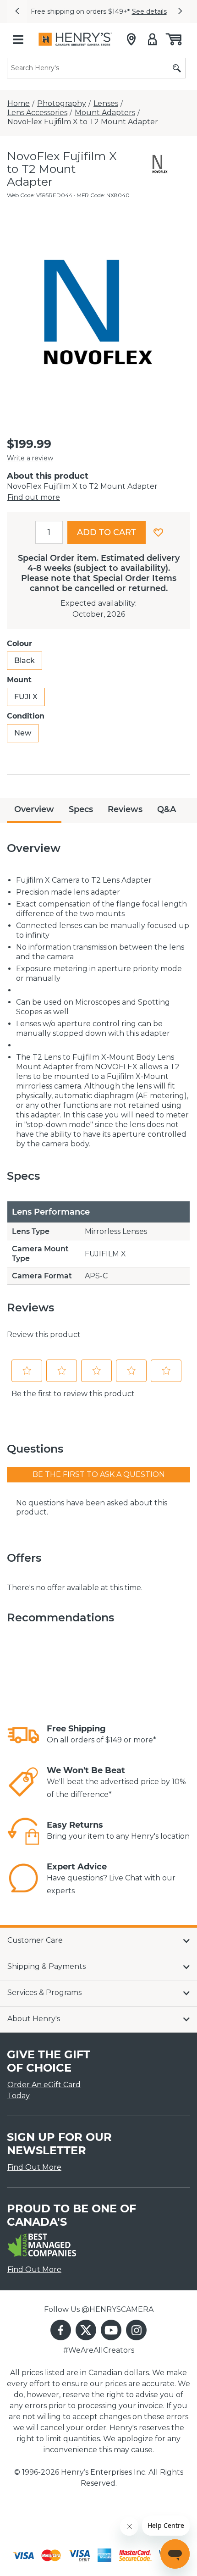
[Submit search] (177, 68)
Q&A (167, 809)
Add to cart (107, 532)
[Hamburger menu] (18, 39)
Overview (34, 809)
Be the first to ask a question (99, 1474)
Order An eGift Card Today (44, 2090)
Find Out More (34, 2167)
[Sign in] (152, 39)
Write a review (30, 458)
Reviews (125, 809)
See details (149, 11)
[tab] (34, 810)
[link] (23, 1735)
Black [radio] (25, 661)
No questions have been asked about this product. (92, 1507)
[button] (17, 11)
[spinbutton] (49, 532)
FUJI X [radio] (26, 697)
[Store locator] (131, 39)
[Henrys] (75, 39)
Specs (81, 809)
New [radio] (23, 733)
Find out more (34, 497)
